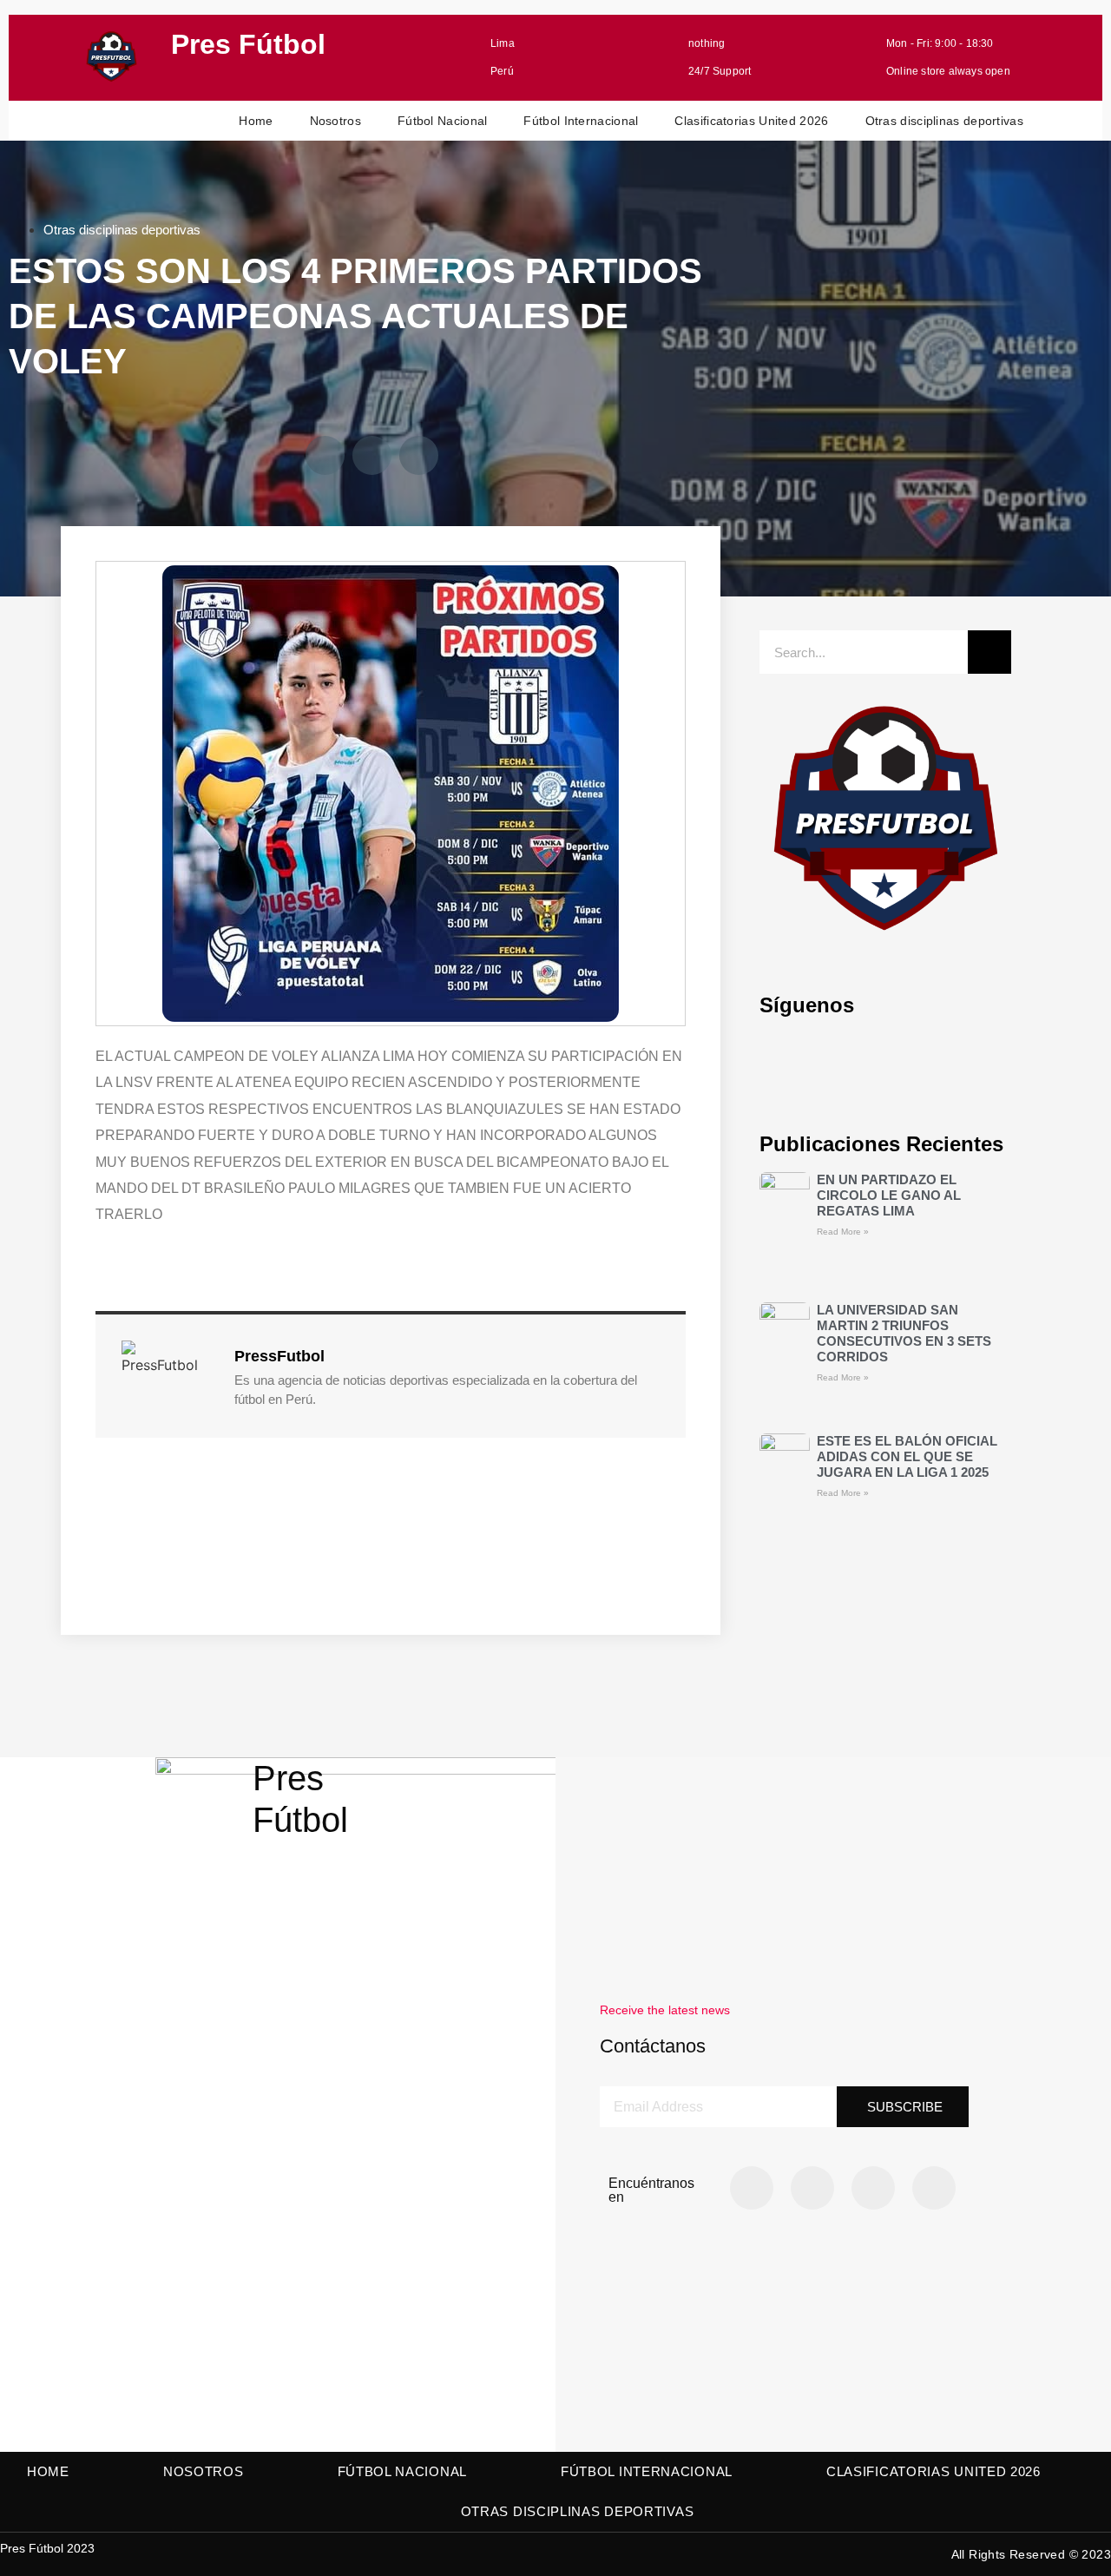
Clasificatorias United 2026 (751, 121)
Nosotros (335, 121)
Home (256, 121)
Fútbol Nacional (443, 121)
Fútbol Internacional (581, 121)
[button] (325, 455)
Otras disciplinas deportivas (944, 121)
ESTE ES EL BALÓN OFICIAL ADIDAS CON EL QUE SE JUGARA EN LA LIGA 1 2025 (907, 1456)
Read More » (843, 1232)
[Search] (989, 652)
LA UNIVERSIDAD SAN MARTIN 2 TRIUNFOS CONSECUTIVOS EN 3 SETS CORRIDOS (904, 1333)
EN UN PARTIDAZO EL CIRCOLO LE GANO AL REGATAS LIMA (889, 1195)
